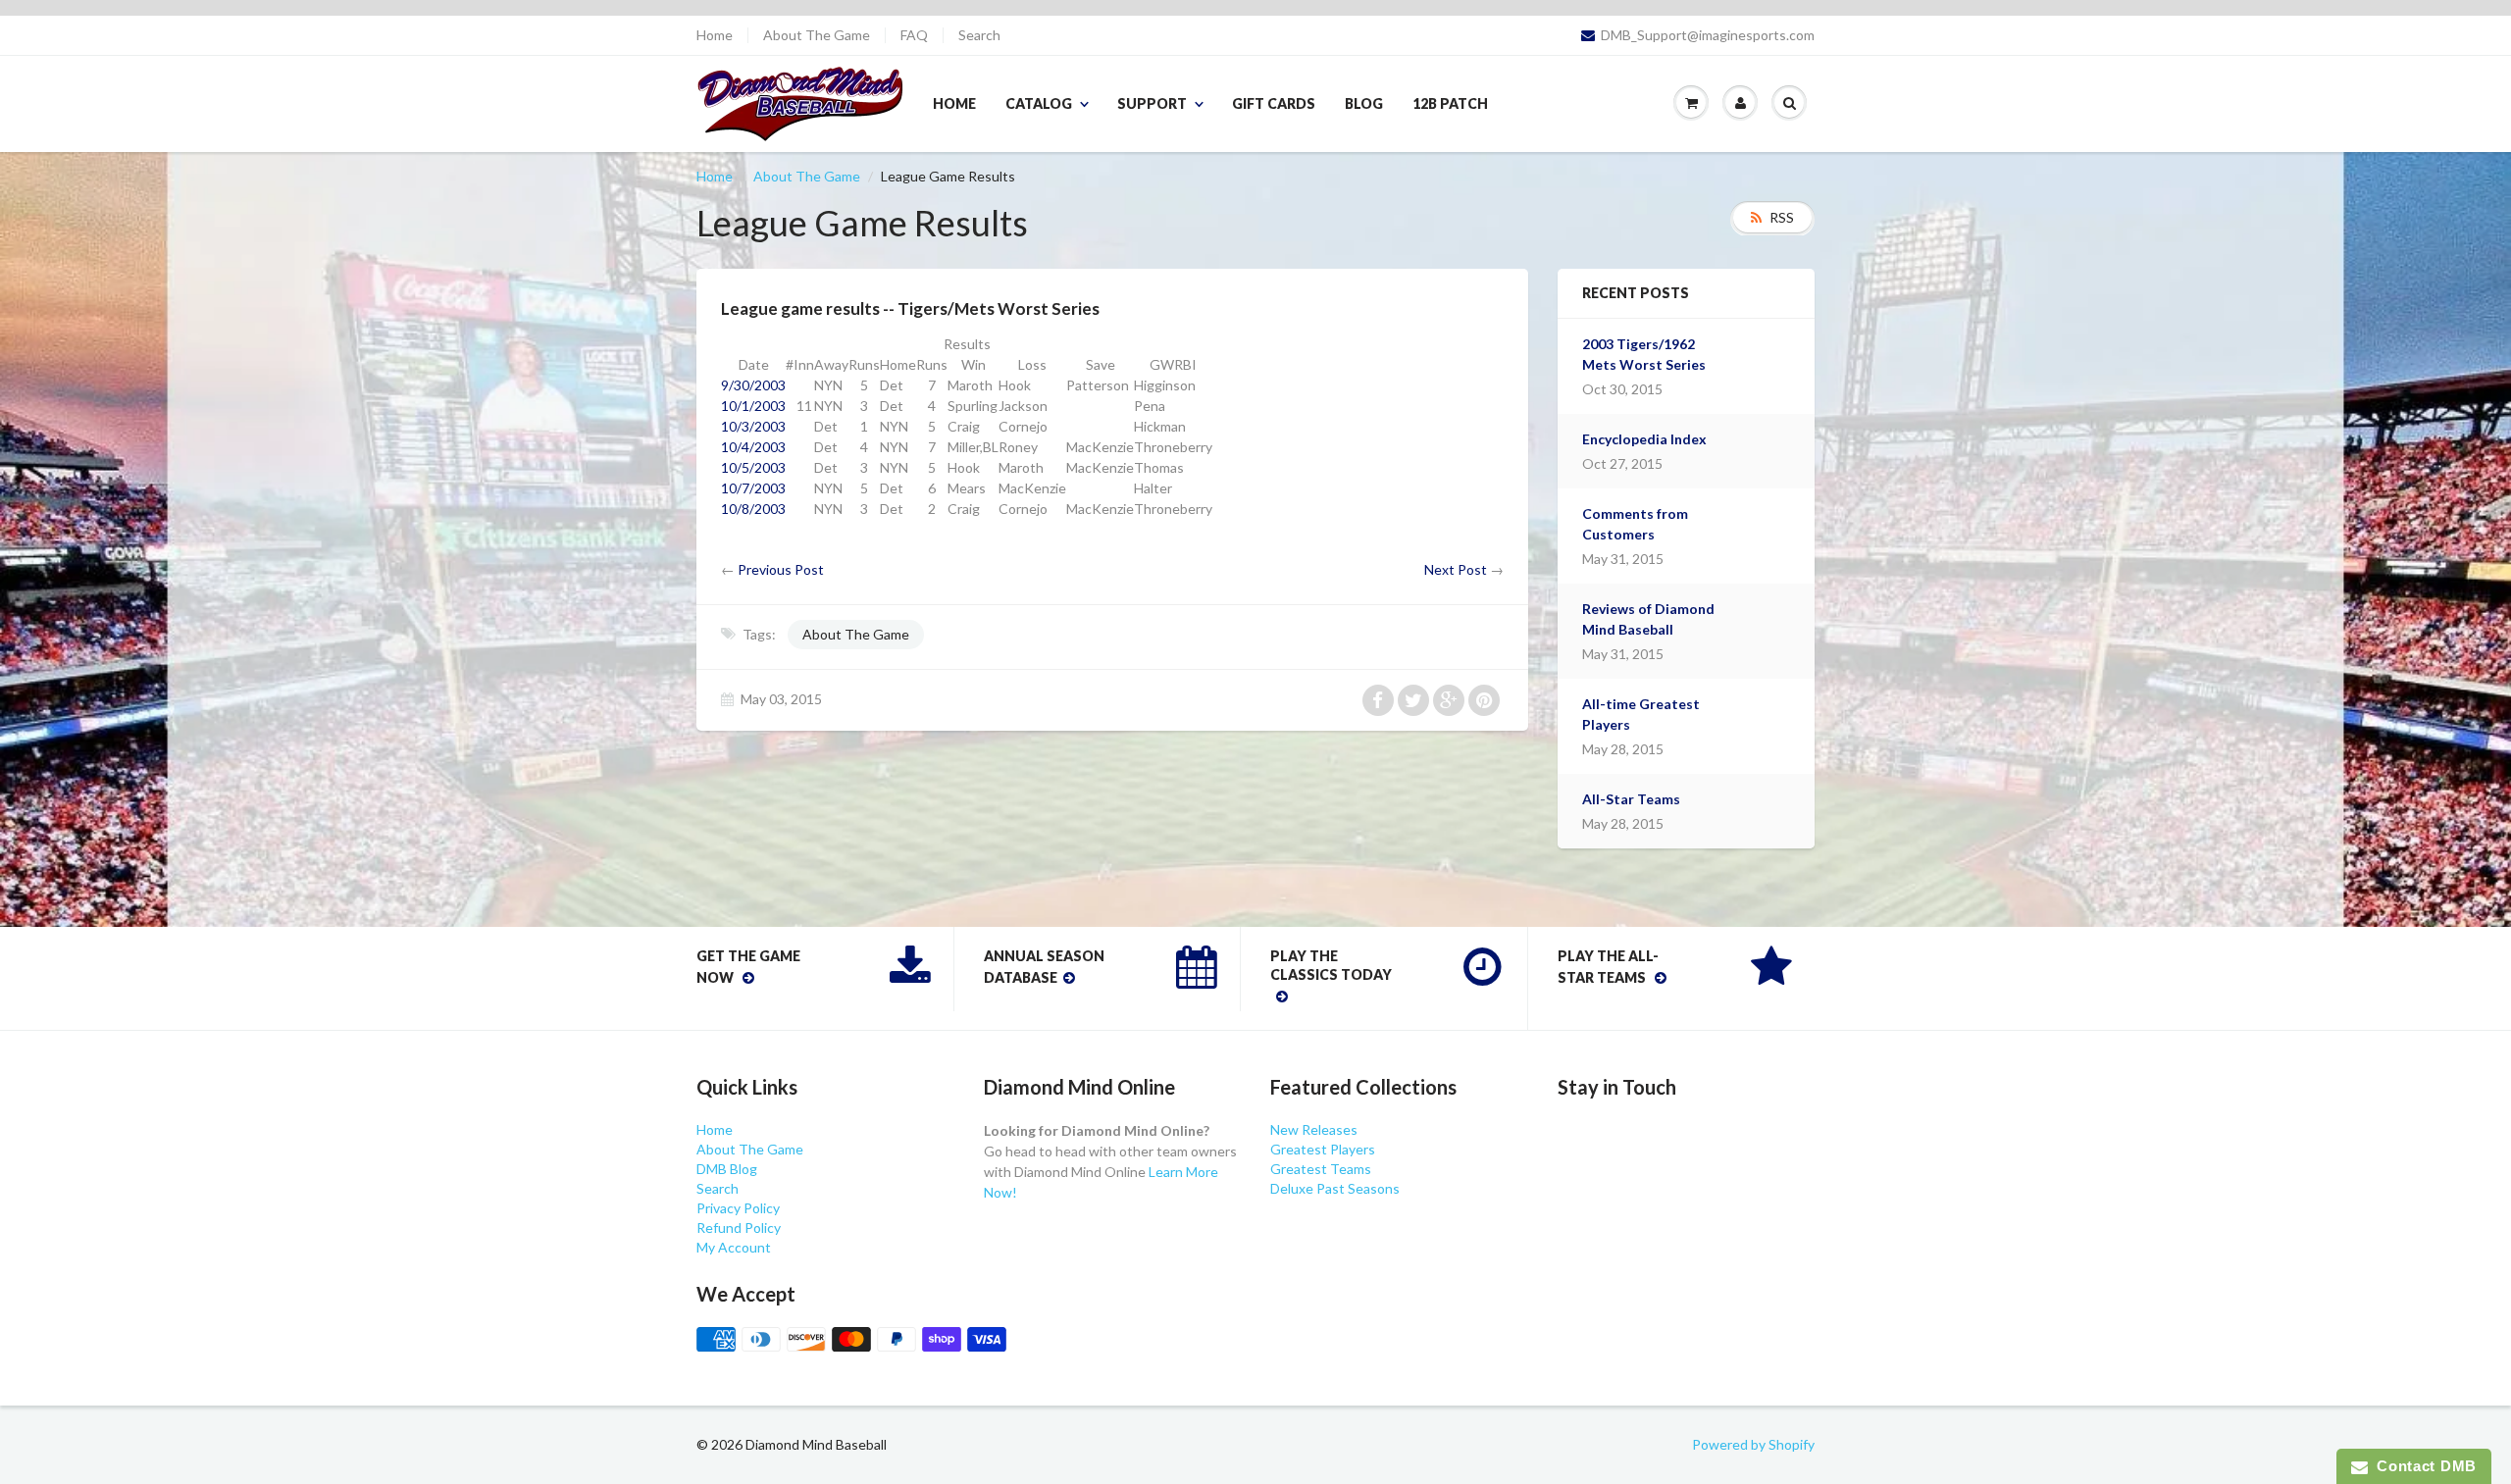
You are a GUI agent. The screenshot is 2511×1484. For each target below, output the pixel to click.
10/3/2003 (753, 426)
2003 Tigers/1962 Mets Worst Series (1644, 354)
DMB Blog (727, 1169)
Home (715, 35)
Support (1152, 103)
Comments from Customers (1635, 524)
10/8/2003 (753, 509)
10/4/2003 (753, 447)
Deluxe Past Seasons (1335, 1188)
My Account (734, 1247)
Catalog (1039, 103)
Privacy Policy (738, 1208)
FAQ (914, 35)
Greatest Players (1323, 1149)
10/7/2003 (753, 488)
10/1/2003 (753, 406)
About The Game (817, 35)
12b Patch (1450, 103)
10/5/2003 (753, 467)
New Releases (1314, 1129)
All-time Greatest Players (1641, 714)
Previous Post (781, 569)
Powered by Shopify (1753, 1444)
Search (979, 35)
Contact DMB (2422, 1466)
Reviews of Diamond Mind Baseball (1648, 619)
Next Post (1456, 569)
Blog (1364, 103)
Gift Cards (1274, 103)
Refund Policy (739, 1228)
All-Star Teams (1631, 799)
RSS (1782, 217)
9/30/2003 (753, 385)
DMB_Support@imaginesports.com (1708, 35)
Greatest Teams (1321, 1169)
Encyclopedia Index (1644, 439)
